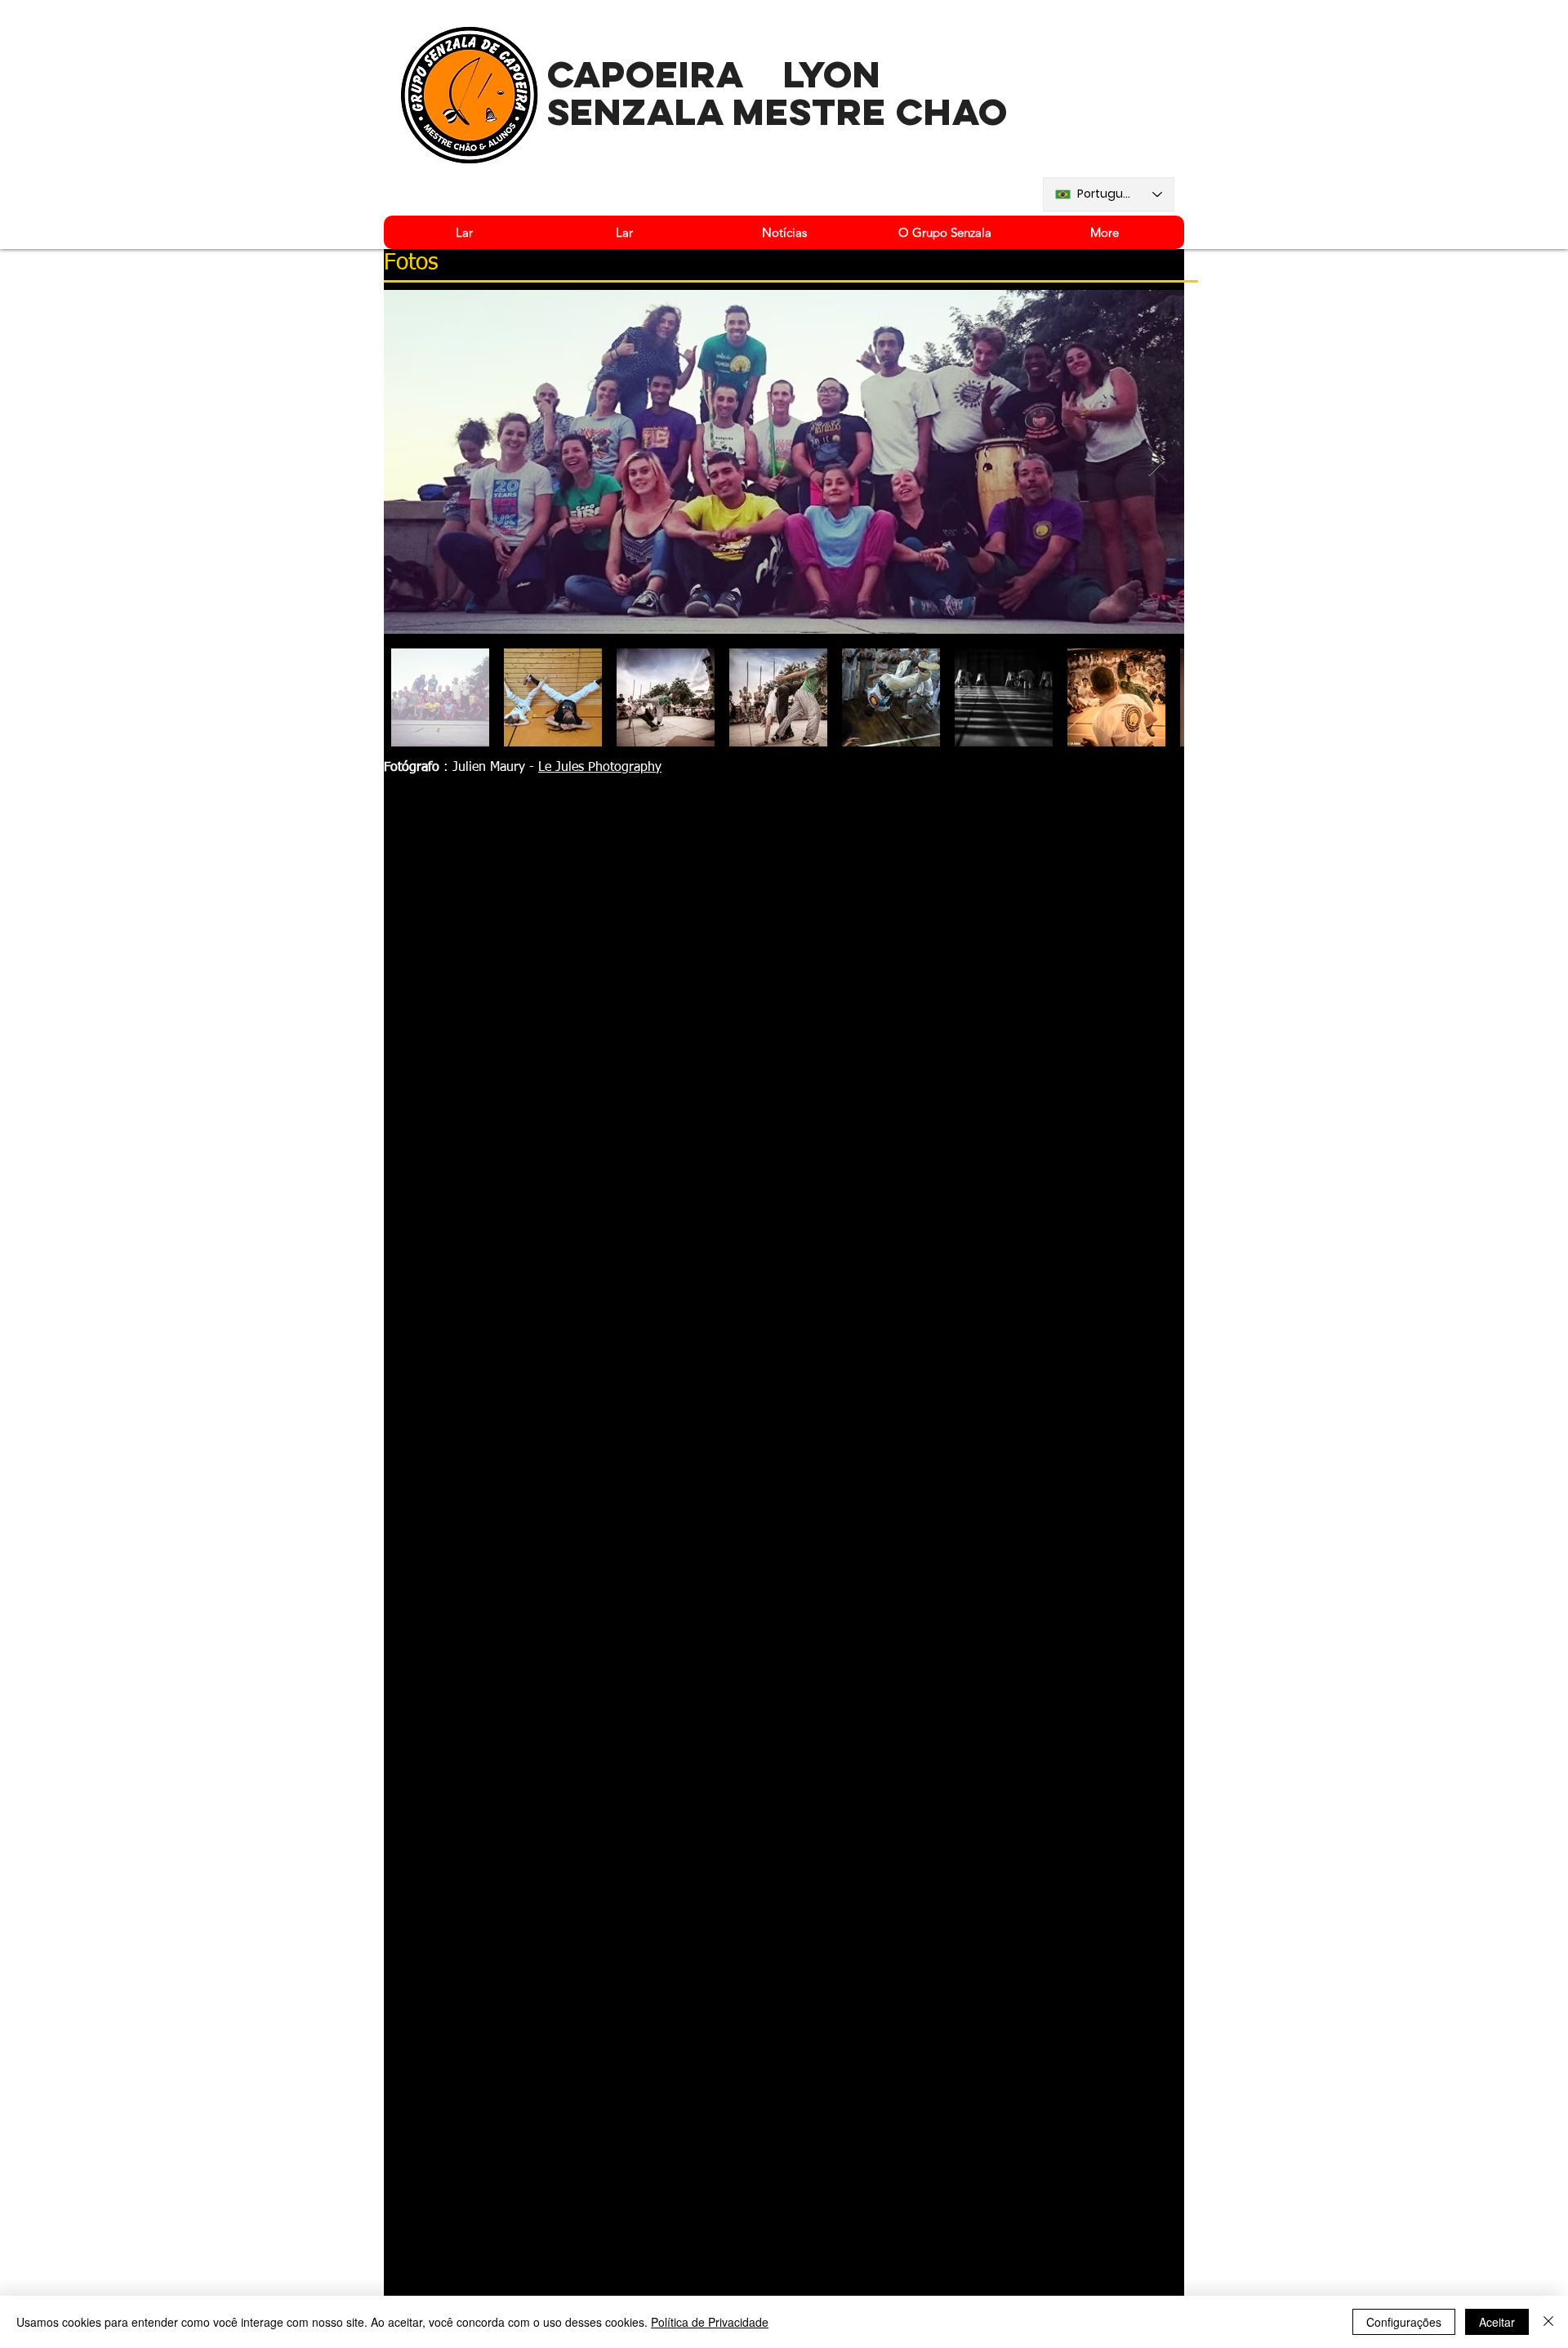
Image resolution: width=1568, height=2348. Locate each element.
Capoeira (646, 74)
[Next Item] (1156, 462)
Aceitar (1497, 2322)
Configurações (1404, 2322)
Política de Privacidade (710, 2322)
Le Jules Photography (600, 768)
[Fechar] (1548, 2322)
